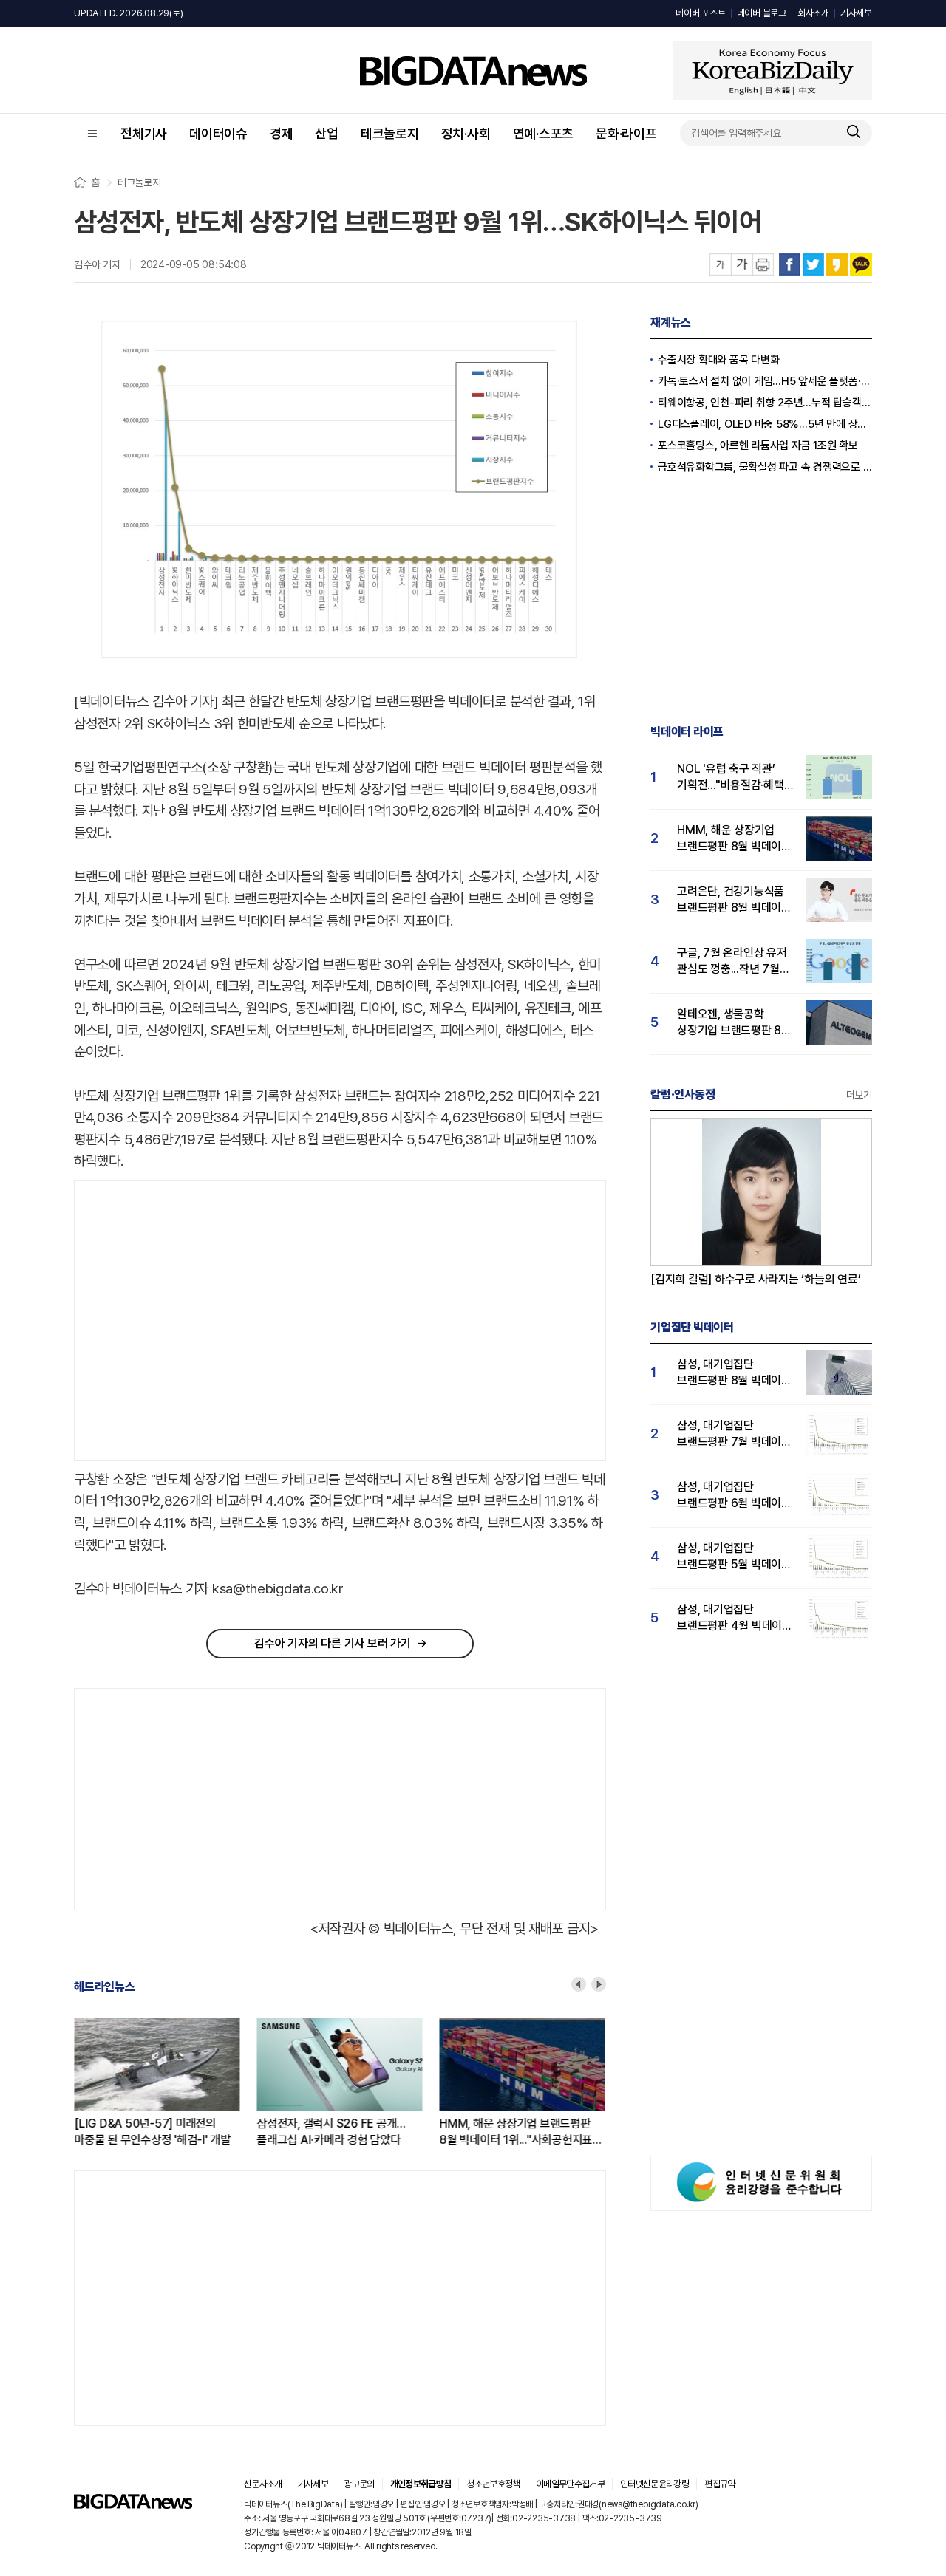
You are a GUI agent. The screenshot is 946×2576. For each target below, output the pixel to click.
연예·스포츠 (544, 133)
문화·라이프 (626, 133)
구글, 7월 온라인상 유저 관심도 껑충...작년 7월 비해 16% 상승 (732, 961)
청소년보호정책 (493, 2484)
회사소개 (813, 13)
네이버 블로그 (762, 13)
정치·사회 (466, 133)
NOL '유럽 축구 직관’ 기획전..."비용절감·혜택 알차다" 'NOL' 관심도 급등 (731, 778)
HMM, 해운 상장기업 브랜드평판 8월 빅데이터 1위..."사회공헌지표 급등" (515, 2132)
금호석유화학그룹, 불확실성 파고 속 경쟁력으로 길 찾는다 (765, 467)
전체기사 (144, 133)
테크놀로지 (390, 133)
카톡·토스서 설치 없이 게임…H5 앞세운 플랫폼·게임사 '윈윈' (765, 381)
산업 (327, 133)
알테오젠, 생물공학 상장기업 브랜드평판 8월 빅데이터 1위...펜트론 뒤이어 (734, 1023)
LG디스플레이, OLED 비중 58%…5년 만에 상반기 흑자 (765, 424)
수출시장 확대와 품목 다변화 (718, 360)
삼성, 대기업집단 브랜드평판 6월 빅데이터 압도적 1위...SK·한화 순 (734, 1496)
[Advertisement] (199, 1321)
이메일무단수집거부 (570, 2484)
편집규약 (719, 2484)
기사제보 (856, 13)
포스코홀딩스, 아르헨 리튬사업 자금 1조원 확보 (758, 445)
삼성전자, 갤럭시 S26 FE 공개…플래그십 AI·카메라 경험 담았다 (331, 2132)
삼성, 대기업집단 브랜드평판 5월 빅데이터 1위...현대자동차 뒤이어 (734, 1557)
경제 (282, 133)
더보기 (859, 1095)
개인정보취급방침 (421, 2484)
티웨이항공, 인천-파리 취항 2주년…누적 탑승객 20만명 (765, 403)
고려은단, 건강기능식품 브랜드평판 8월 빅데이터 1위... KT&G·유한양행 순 (734, 900)
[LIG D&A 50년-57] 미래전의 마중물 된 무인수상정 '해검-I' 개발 (152, 2132)
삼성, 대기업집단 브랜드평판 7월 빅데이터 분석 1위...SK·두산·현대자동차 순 (734, 1434)
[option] (165, 2083)
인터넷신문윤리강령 (654, 2484)
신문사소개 (263, 2484)
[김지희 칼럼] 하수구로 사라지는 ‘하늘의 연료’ (756, 1279)
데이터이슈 (218, 133)
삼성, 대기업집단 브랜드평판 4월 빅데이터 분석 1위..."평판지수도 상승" (735, 1618)
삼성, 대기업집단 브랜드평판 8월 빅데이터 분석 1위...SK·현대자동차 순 (734, 1373)
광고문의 (359, 2484)
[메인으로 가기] (133, 2505)
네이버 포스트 (700, 13)
